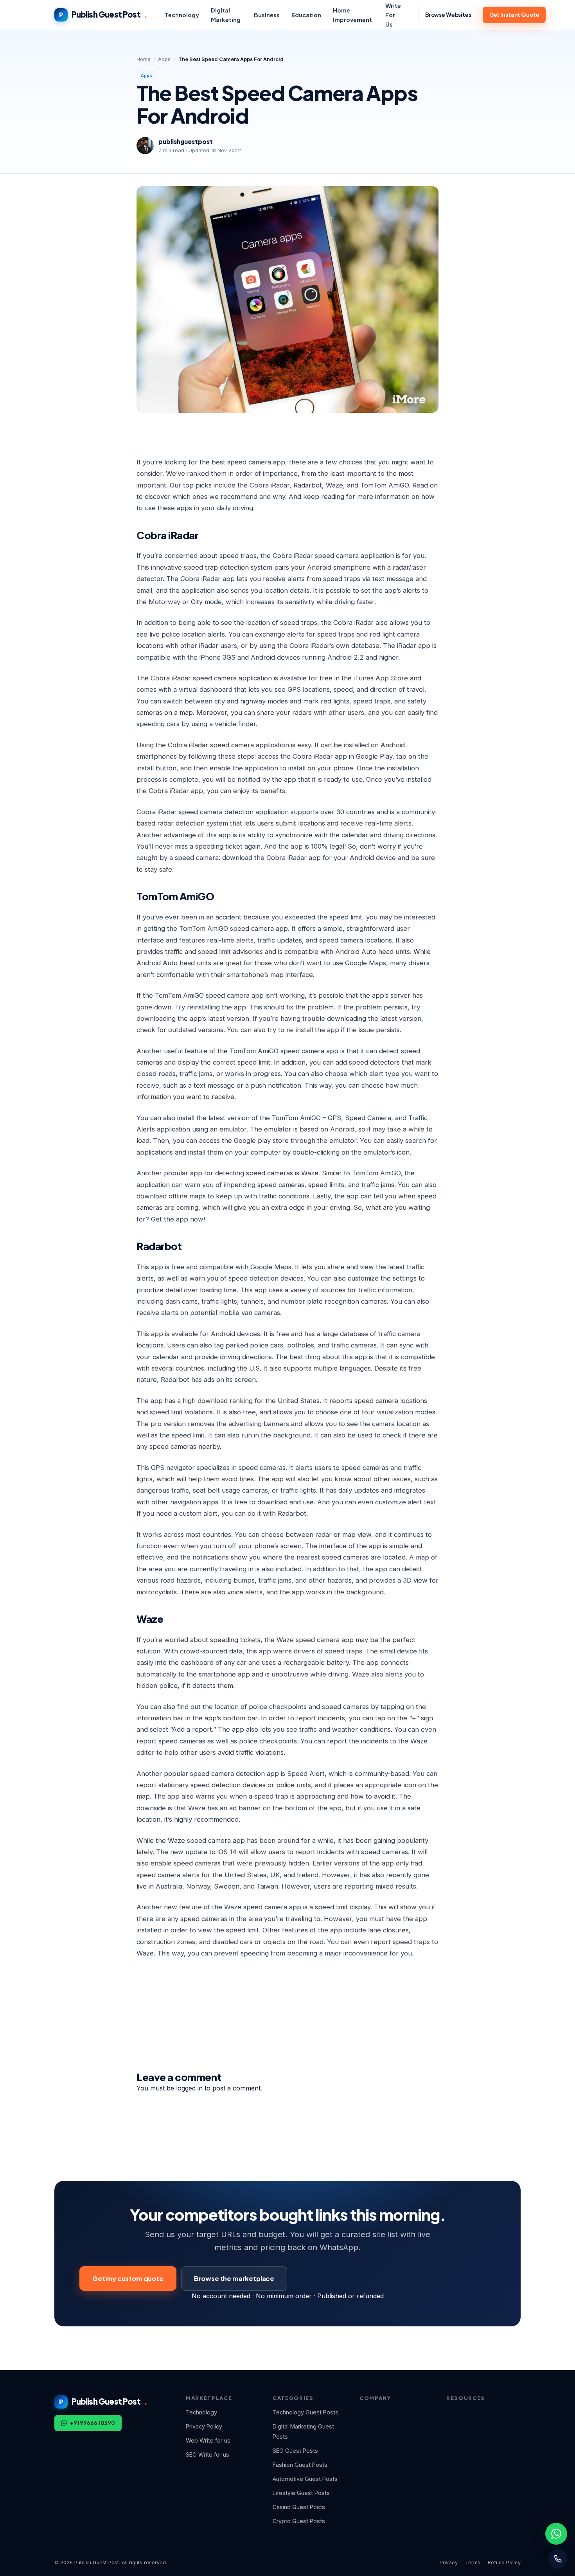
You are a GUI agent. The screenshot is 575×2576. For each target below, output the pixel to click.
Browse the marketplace (234, 2278)
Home (144, 59)
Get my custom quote (128, 2278)
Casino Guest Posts (299, 2507)
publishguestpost (186, 141)
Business (267, 15)
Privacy (449, 2563)
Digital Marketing (226, 15)
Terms (473, 2563)
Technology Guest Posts (305, 2412)
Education (306, 15)
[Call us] (558, 2559)
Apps (164, 59)
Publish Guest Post (103, 14)
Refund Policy (504, 2563)
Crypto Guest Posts (299, 2521)
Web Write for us (208, 2440)
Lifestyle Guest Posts (301, 2493)
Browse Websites (448, 15)
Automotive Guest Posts (305, 2479)
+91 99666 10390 (93, 2423)
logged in (189, 2088)
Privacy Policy (204, 2426)
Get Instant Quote (514, 15)
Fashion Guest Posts (300, 2465)
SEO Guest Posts (295, 2451)
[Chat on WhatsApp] (556, 2534)
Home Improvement (352, 15)
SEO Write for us (208, 2455)
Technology (182, 15)
